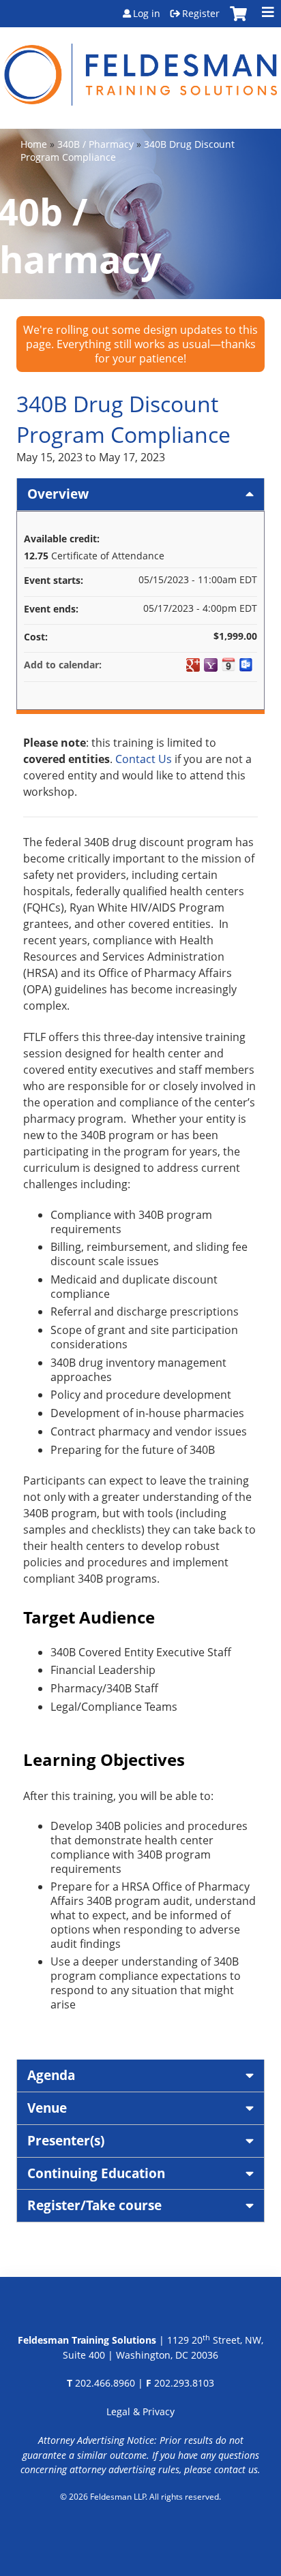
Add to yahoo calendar (211, 665)
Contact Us (144, 759)
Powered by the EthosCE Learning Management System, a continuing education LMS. (141, 2532)
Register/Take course (94, 2205)
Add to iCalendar (228, 664)
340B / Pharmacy (95, 144)
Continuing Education (96, 2173)
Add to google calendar (193, 665)
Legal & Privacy (140, 2411)
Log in (147, 14)
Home (34, 144)
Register (201, 14)
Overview (58, 494)
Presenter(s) (66, 2140)
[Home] (140, 66)
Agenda (51, 2075)
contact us (236, 2469)
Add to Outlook (246, 665)
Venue (47, 2108)
